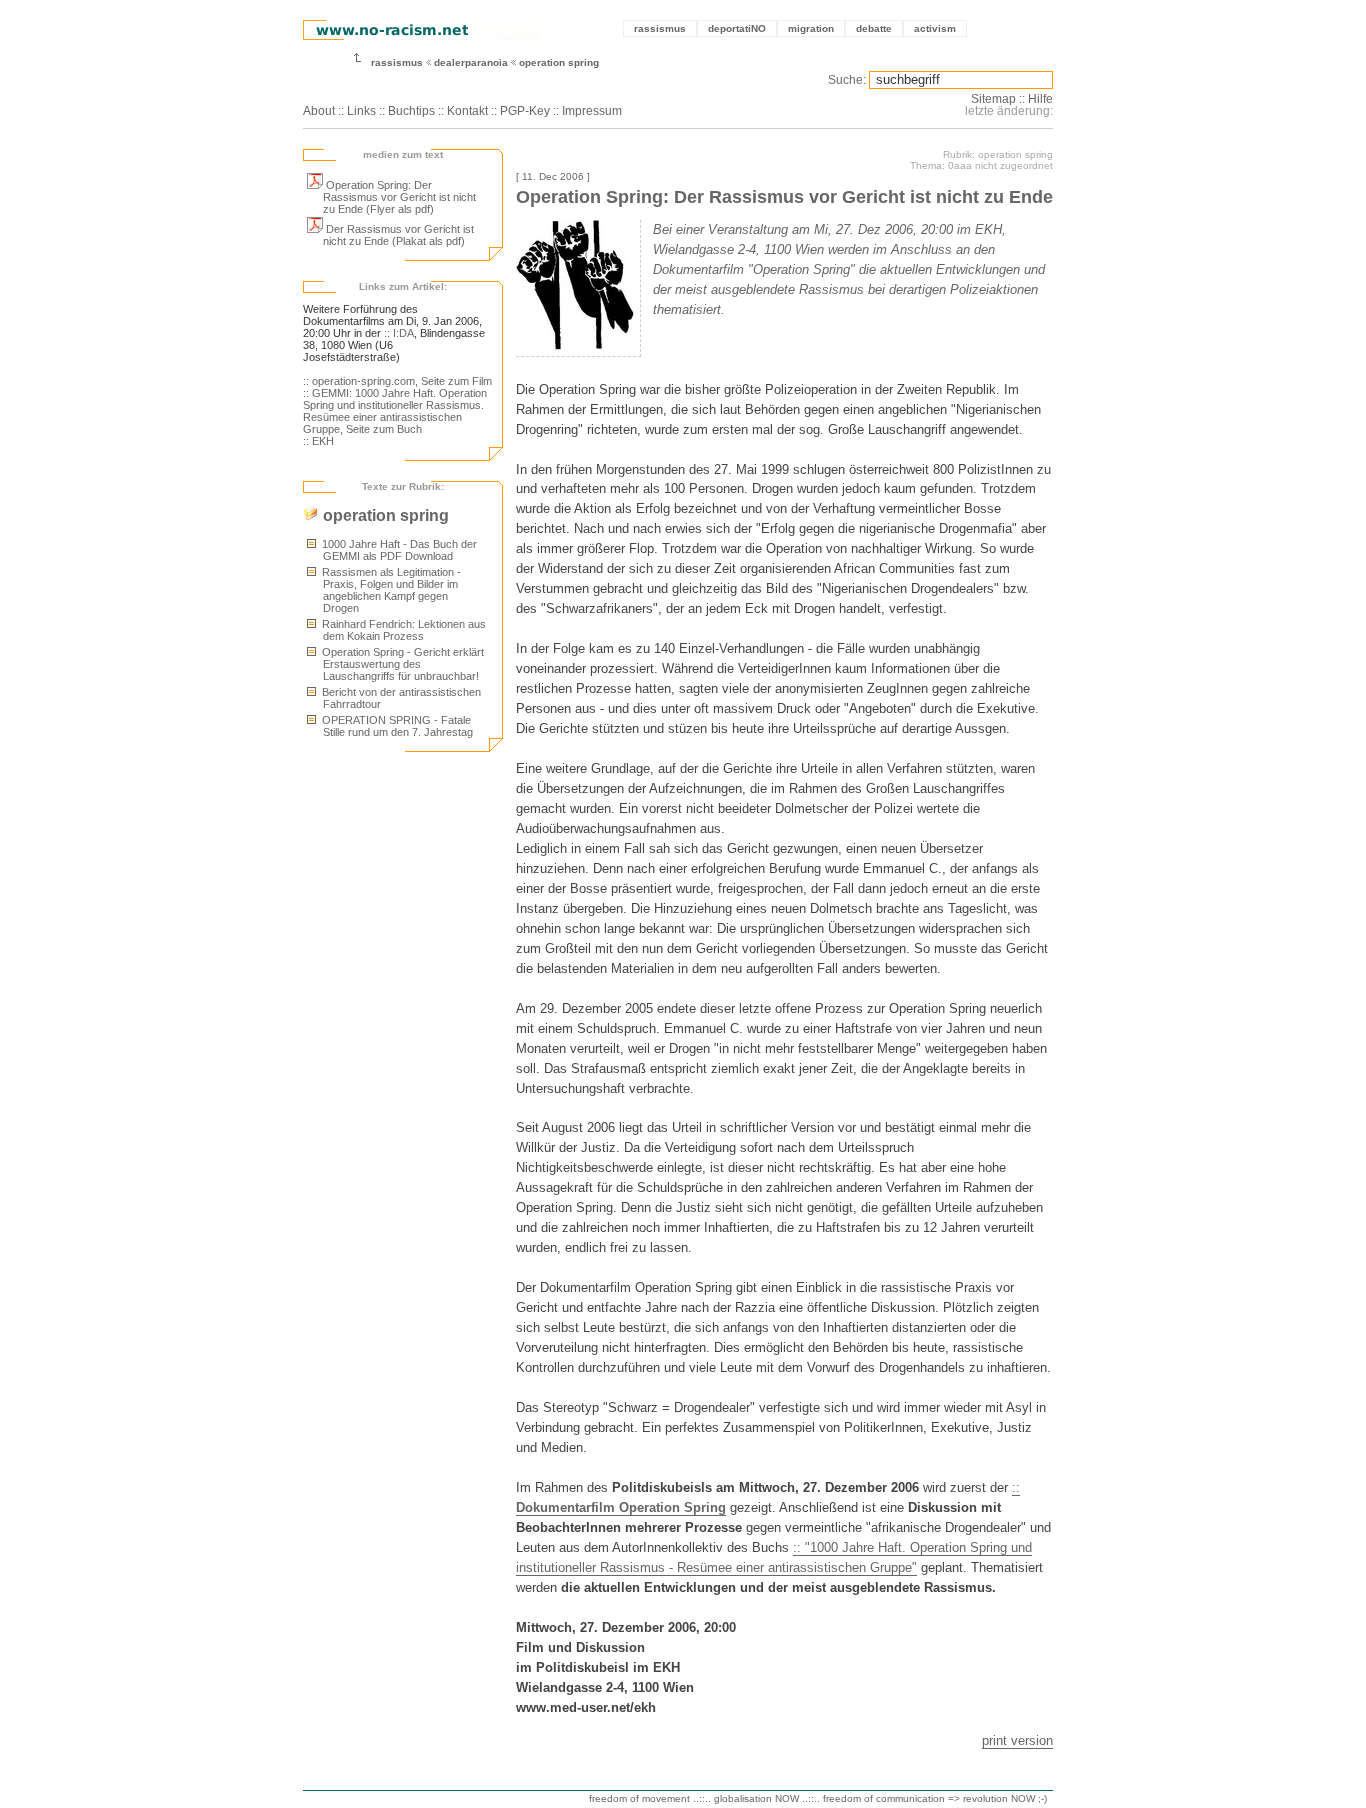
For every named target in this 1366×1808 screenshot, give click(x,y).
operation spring (559, 62)
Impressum (592, 111)
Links (361, 111)
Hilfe (1040, 99)
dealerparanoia (471, 62)
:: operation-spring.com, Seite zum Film (397, 381)
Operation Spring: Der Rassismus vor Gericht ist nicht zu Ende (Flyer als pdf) (399, 197)
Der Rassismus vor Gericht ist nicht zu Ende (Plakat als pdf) (398, 235)
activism (935, 28)
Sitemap (993, 99)
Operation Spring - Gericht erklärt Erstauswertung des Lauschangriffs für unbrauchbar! (401, 664)
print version (1017, 1740)
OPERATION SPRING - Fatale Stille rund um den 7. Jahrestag (396, 726)
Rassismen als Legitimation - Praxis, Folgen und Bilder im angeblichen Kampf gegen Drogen (390, 590)
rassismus (660, 28)
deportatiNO (737, 28)
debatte (874, 28)
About (319, 111)
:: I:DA (399, 333)
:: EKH (318, 441)
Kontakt (467, 111)
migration (811, 28)
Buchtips (411, 111)
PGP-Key (525, 111)
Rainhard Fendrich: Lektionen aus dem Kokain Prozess (402, 630)
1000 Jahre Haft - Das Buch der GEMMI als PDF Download (398, 550)
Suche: (847, 80)
